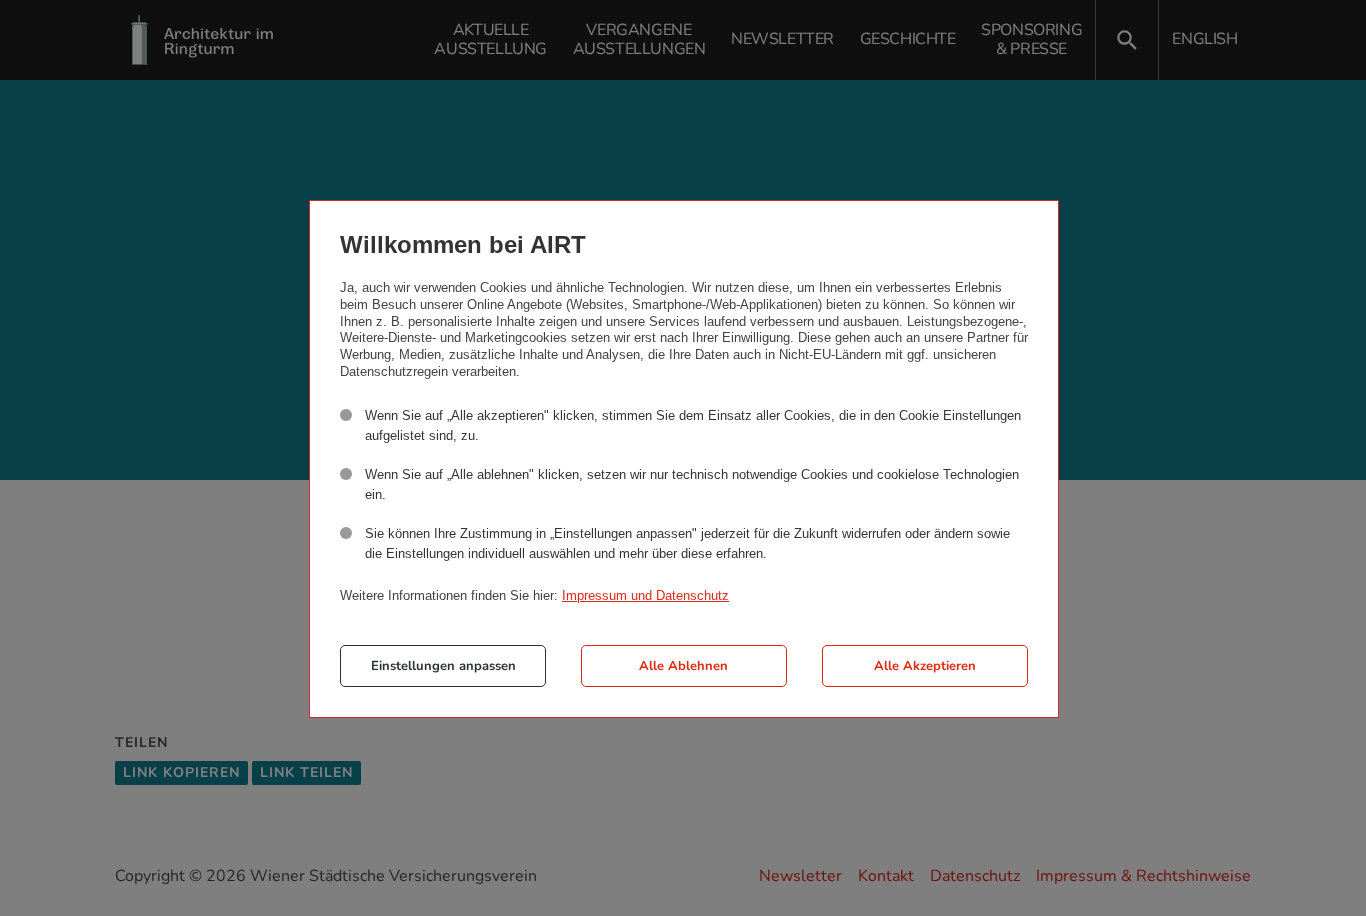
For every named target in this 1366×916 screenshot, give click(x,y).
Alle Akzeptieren (925, 666)
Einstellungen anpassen (443, 666)
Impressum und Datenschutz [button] (645, 595)
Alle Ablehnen (683, 666)
